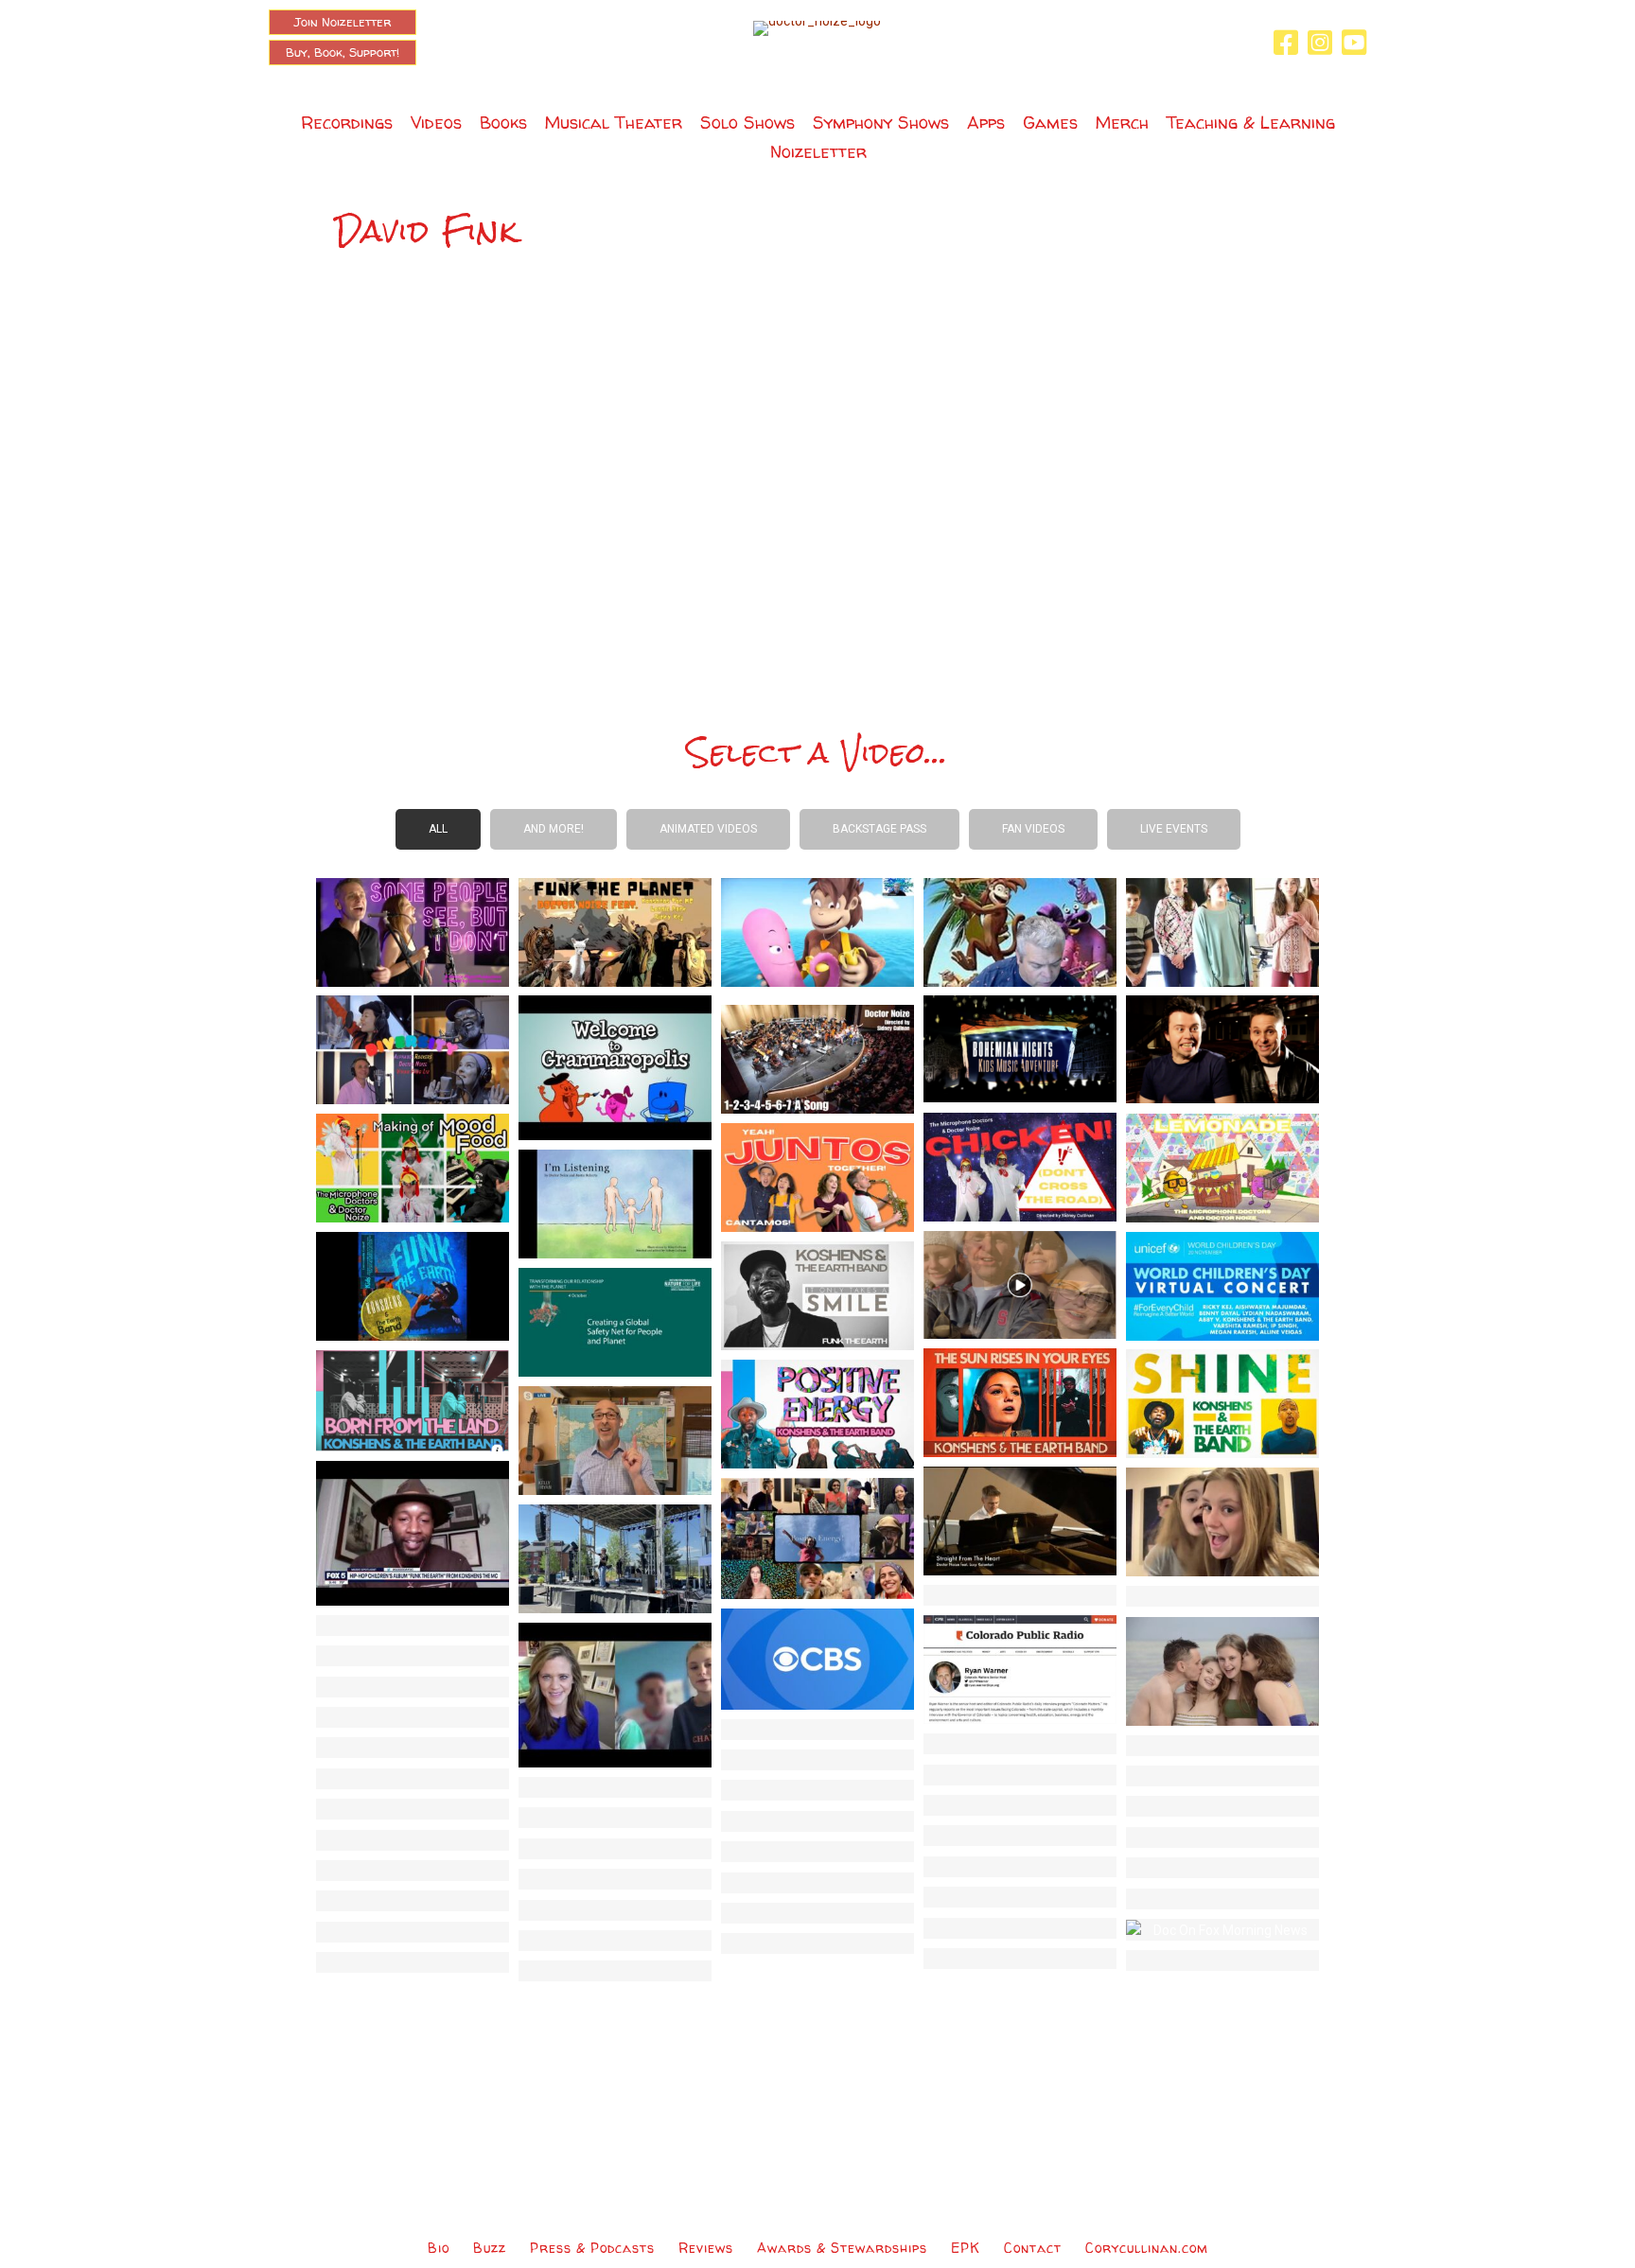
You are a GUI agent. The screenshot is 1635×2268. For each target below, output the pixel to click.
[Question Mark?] (1222, 1776)
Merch (1122, 123)
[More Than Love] (1222, 1670)
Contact (1033, 2248)
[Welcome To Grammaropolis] (615, 1066)
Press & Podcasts (592, 2248)
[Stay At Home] (1222, 1521)
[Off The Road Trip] (615, 1849)
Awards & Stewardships (842, 2248)
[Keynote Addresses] (1222, 1837)
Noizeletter (818, 152)
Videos (436, 123)
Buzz (490, 2248)
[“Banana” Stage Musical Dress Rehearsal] (817, 1883)
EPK (966, 2248)
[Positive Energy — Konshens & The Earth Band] (817, 1413)
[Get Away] (1020, 1595)
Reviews (706, 2248)
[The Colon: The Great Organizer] (1222, 1746)
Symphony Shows (881, 123)
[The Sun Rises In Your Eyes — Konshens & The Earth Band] (1020, 1401)
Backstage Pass (879, 829)
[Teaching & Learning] (413, 1779)
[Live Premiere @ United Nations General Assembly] (615, 1321)
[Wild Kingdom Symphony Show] (1222, 1048)
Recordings (347, 123)
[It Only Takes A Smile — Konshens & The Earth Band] (817, 1294)
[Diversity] (413, 1048)
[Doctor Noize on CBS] (817, 1658)
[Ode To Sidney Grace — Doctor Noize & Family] (1020, 1284)
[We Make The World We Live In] (413, 1626)
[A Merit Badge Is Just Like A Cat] (413, 1962)
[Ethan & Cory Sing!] (1020, 1928)
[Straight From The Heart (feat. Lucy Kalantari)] (1020, 1520)
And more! (554, 829)
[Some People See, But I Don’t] (413, 931)
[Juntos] (817, 1176)
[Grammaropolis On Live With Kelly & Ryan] (615, 1439)
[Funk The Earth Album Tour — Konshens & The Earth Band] (413, 1285)
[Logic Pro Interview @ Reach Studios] (1222, 1868)
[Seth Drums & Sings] (413, 1901)
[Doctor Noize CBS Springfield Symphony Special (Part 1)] (615, 1941)
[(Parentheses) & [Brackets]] (1020, 1775)
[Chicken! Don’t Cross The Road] (1020, 1166)
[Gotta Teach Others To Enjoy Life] (413, 1687)
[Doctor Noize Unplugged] (615, 1879)
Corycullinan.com (1147, 2248)
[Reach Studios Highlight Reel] (1222, 1806)
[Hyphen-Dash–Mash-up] (817, 1760)
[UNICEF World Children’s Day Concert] (1222, 1285)
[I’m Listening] (615, 1203)
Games (1050, 123)
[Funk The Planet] (615, 931)
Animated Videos (708, 829)
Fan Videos (1033, 829)
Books (503, 123)
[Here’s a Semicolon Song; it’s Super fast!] (817, 1730)
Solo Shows (747, 123)
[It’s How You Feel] (615, 1971)
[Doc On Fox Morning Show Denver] (1222, 1929)
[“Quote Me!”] (817, 1790)
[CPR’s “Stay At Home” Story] (1020, 1668)
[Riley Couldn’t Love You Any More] (615, 1910)
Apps (986, 123)
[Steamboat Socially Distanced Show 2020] (615, 1557)
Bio (439, 2248)
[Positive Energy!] (817, 1538)
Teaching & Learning (1251, 123)
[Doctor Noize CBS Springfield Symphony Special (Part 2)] (413, 1932)
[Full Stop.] (615, 1787)
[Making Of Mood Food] (413, 1167)
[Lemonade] (1222, 1167)
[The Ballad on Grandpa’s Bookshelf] (1020, 931)
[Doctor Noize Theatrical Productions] (1020, 1836)
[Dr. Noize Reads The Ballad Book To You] (817, 1943)
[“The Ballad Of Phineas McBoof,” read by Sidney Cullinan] (1222, 1596)
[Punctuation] (1020, 1805)
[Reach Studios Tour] (1020, 1897)
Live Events (1174, 829)
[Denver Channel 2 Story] (615, 1694)
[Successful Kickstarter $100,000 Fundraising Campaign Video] (413, 1809)
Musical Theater (614, 123)
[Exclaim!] (817, 1852)
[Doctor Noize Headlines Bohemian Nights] (1020, 1047)
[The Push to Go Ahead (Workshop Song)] (1222, 931)
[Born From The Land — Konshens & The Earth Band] (413, 1399)
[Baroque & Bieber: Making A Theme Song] (1222, 1899)
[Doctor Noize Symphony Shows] (1020, 1867)
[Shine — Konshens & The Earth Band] (1222, 1402)
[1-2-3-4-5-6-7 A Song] (817, 1058)
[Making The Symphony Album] (817, 1821)
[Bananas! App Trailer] (1020, 1959)
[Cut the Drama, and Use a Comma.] (413, 1748)
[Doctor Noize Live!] (413, 1871)
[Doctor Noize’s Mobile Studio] (413, 1840)
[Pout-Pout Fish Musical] (413, 1717)
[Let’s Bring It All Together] (1222, 1960)
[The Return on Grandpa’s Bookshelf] (817, 931)
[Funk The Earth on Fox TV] (413, 1532)
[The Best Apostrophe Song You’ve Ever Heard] (1020, 1744)
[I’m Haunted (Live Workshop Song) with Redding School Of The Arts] (817, 1913)
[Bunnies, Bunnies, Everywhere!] (413, 1656)
